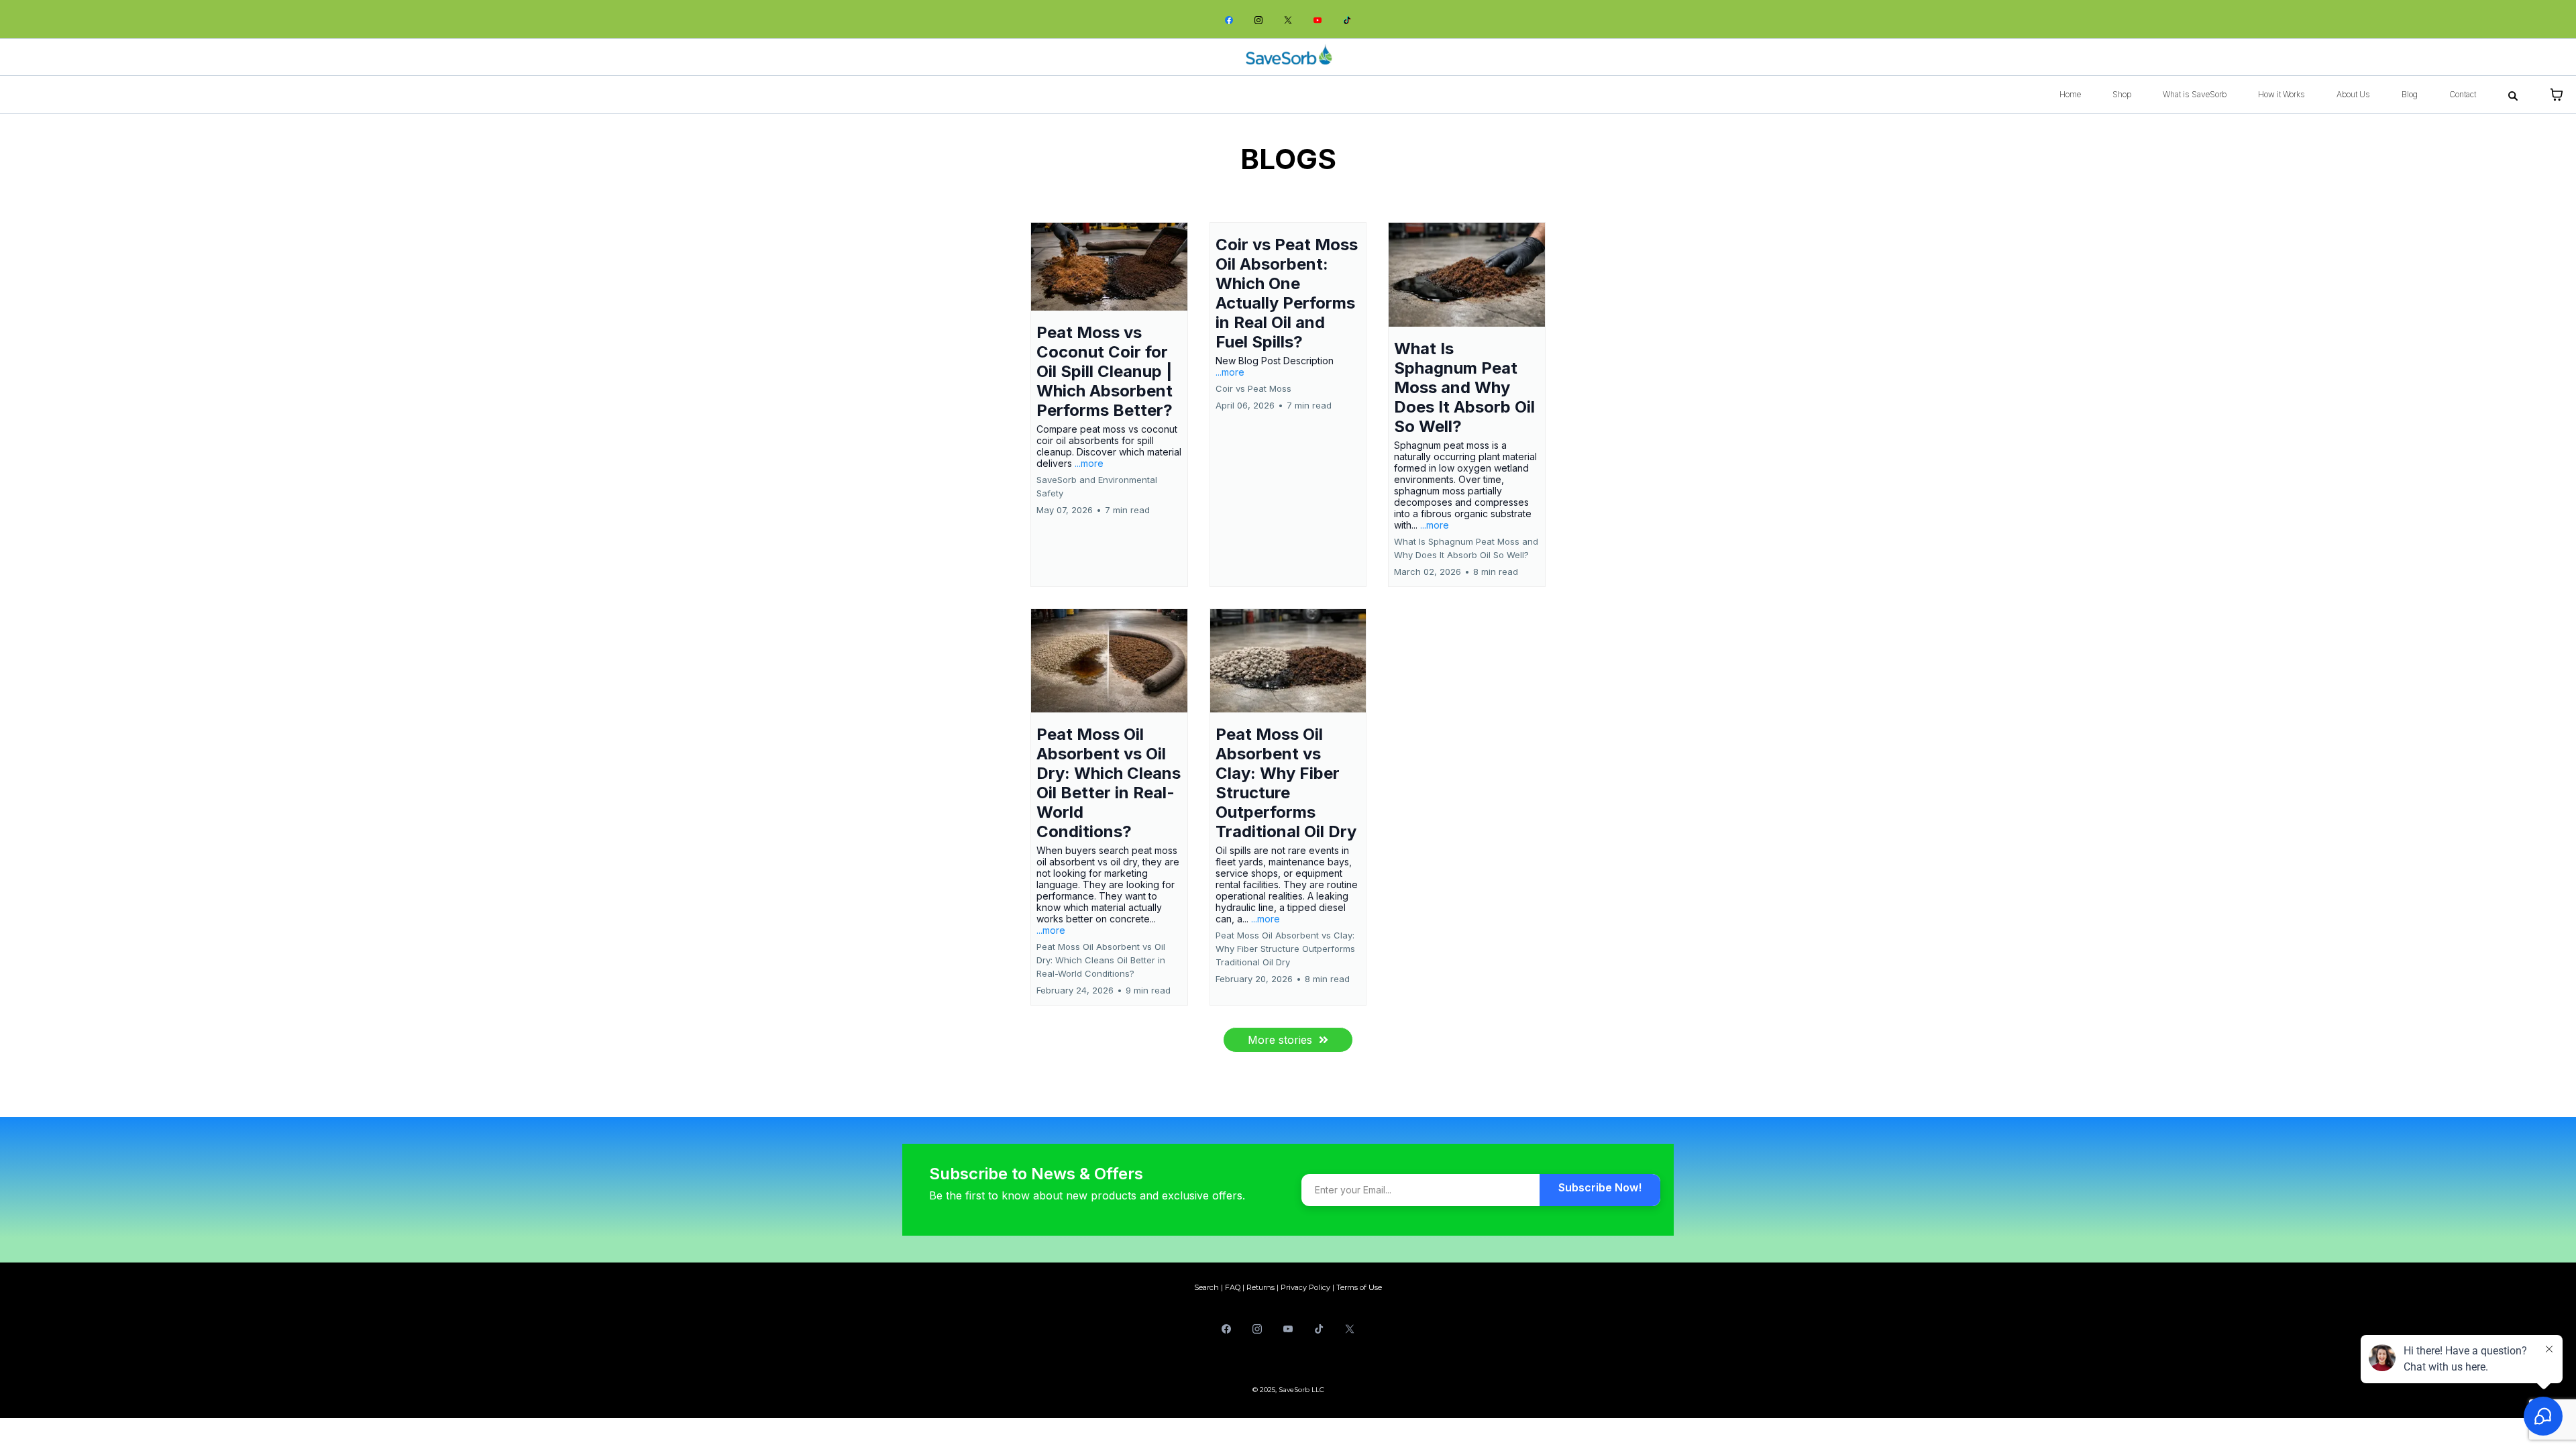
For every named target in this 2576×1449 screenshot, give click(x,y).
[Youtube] (1318, 19)
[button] (1109, 405)
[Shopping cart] (2557, 95)
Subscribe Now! (1600, 1187)
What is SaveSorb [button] (2195, 94)
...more (1089, 463)
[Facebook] (1229, 19)
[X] (1288, 19)
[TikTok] (1347, 19)
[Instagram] (1258, 19)
